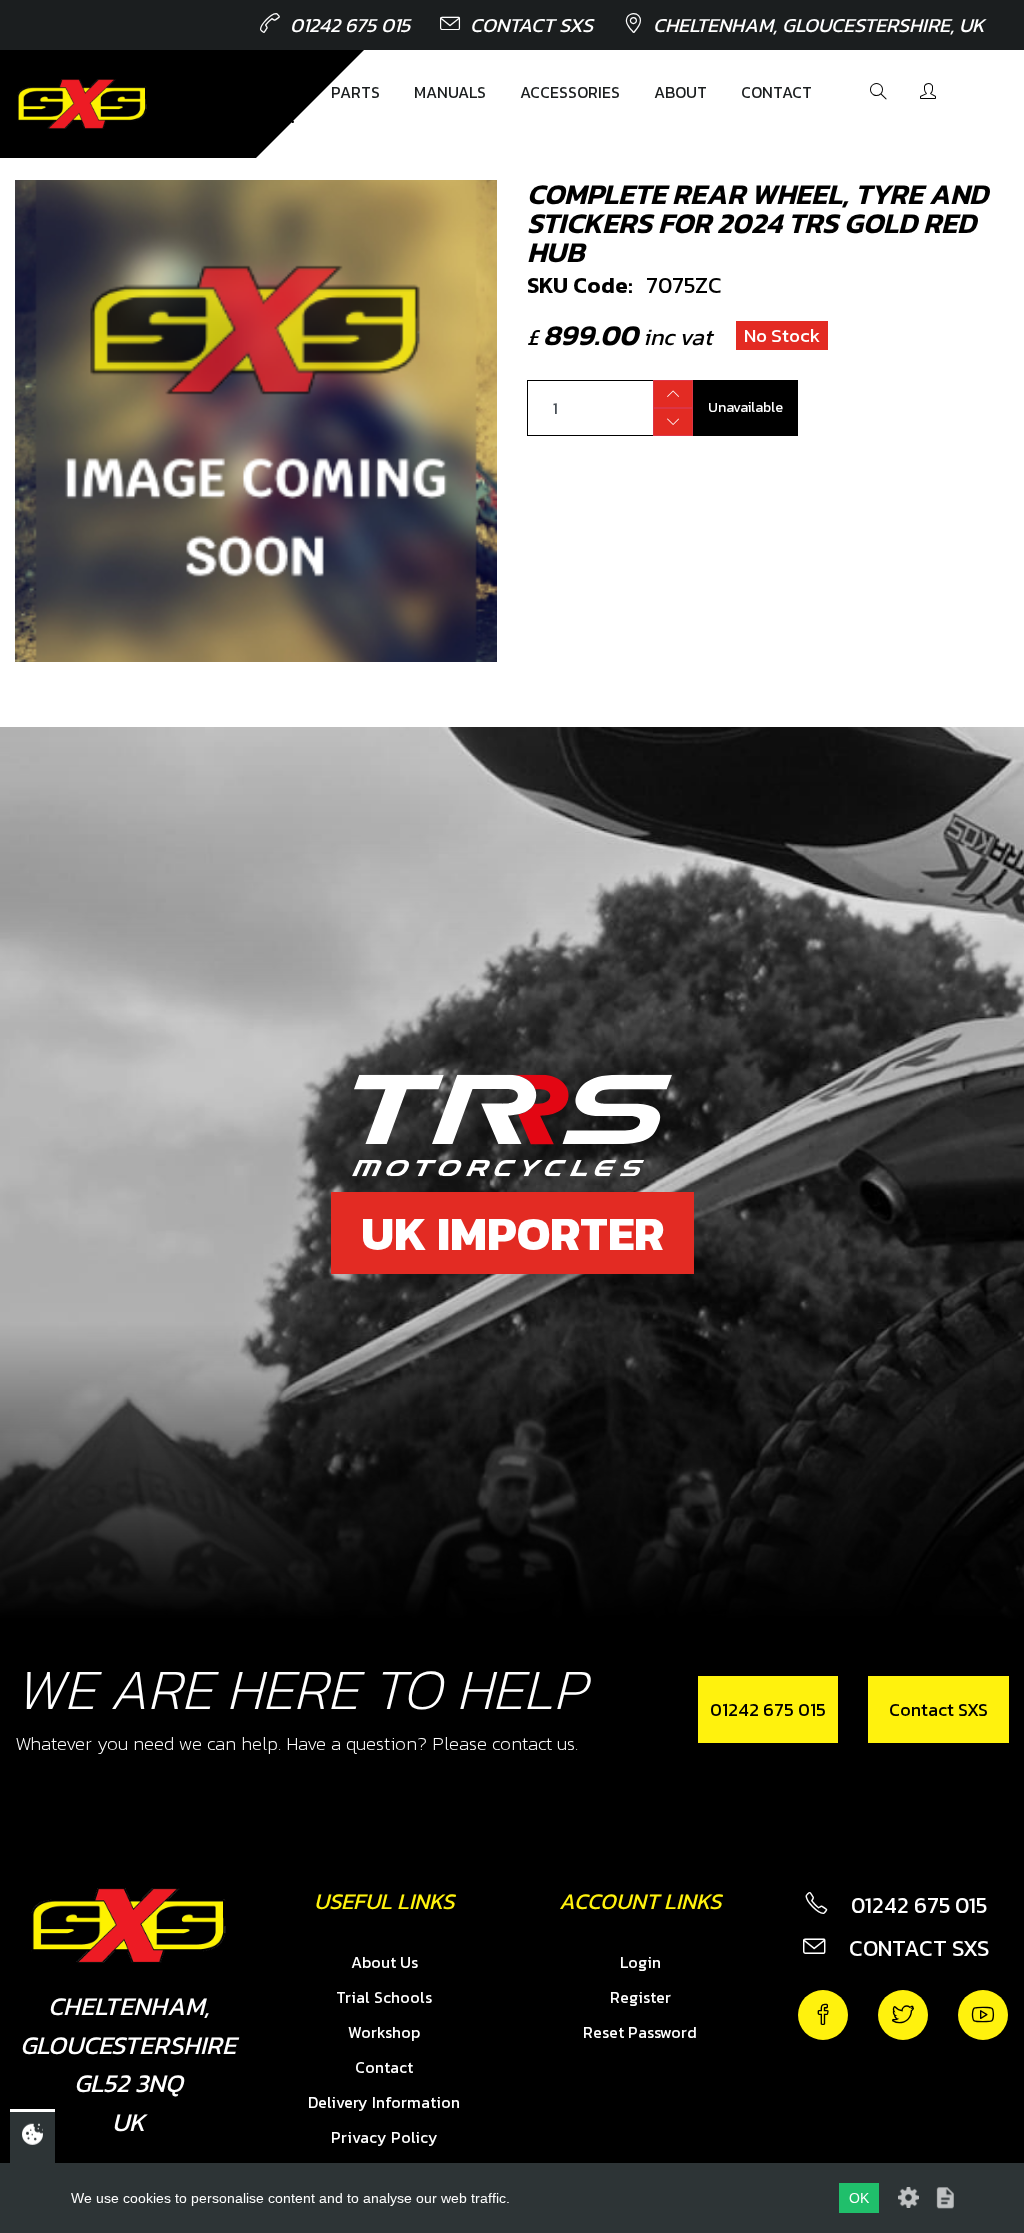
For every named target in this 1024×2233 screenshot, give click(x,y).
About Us (384, 1962)
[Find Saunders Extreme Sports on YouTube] (983, 2015)
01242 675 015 (350, 25)
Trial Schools (384, 1997)
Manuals (450, 92)
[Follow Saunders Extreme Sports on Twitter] (903, 2015)
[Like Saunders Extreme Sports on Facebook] (823, 2015)
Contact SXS (531, 25)
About (680, 92)
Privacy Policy (384, 2137)
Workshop (384, 2032)
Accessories (570, 92)
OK (859, 2198)
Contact (776, 92)
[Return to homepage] (82, 104)
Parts (355, 92)
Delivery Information (384, 2102)
